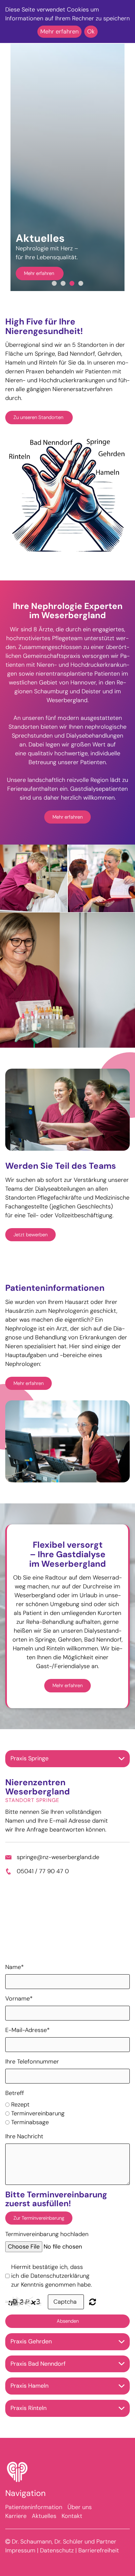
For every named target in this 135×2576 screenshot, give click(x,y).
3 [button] (72, 299)
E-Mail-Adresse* (28, 2045)
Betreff (15, 2108)
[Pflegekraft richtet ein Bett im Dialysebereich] (34, 894)
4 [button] (81, 299)
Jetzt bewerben (30, 1250)
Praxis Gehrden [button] (31, 2356)
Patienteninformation (34, 2523)
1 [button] (54, 299)
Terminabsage (30, 2137)
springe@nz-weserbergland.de (58, 1872)
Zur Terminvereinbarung (39, 2233)
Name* (15, 1982)
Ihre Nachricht (24, 2151)
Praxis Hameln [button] (29, 2401)
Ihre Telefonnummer (32, 2077)
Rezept (20, 2120)
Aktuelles (44, 2531)
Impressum (20, 2566)
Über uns (80, 2523)
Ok (91, 31)
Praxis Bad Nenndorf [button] (38, 2379)
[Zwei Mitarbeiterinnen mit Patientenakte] (101, 894)
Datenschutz (57, 2566)
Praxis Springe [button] (29, 1773)
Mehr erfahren (40, 273)
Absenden (68, 2336)
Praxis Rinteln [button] (29, 2423)
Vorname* (19, 2014)
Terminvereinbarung (38, 2128)
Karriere (16, 2531)
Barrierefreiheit (99, 2566)
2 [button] (63, 299)
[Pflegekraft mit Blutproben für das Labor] (67, 995)
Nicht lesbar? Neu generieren (93, 2317)
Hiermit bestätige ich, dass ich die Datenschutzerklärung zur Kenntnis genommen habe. (51, 2291)
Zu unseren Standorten (39, 433)
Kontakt (72, 2531)
